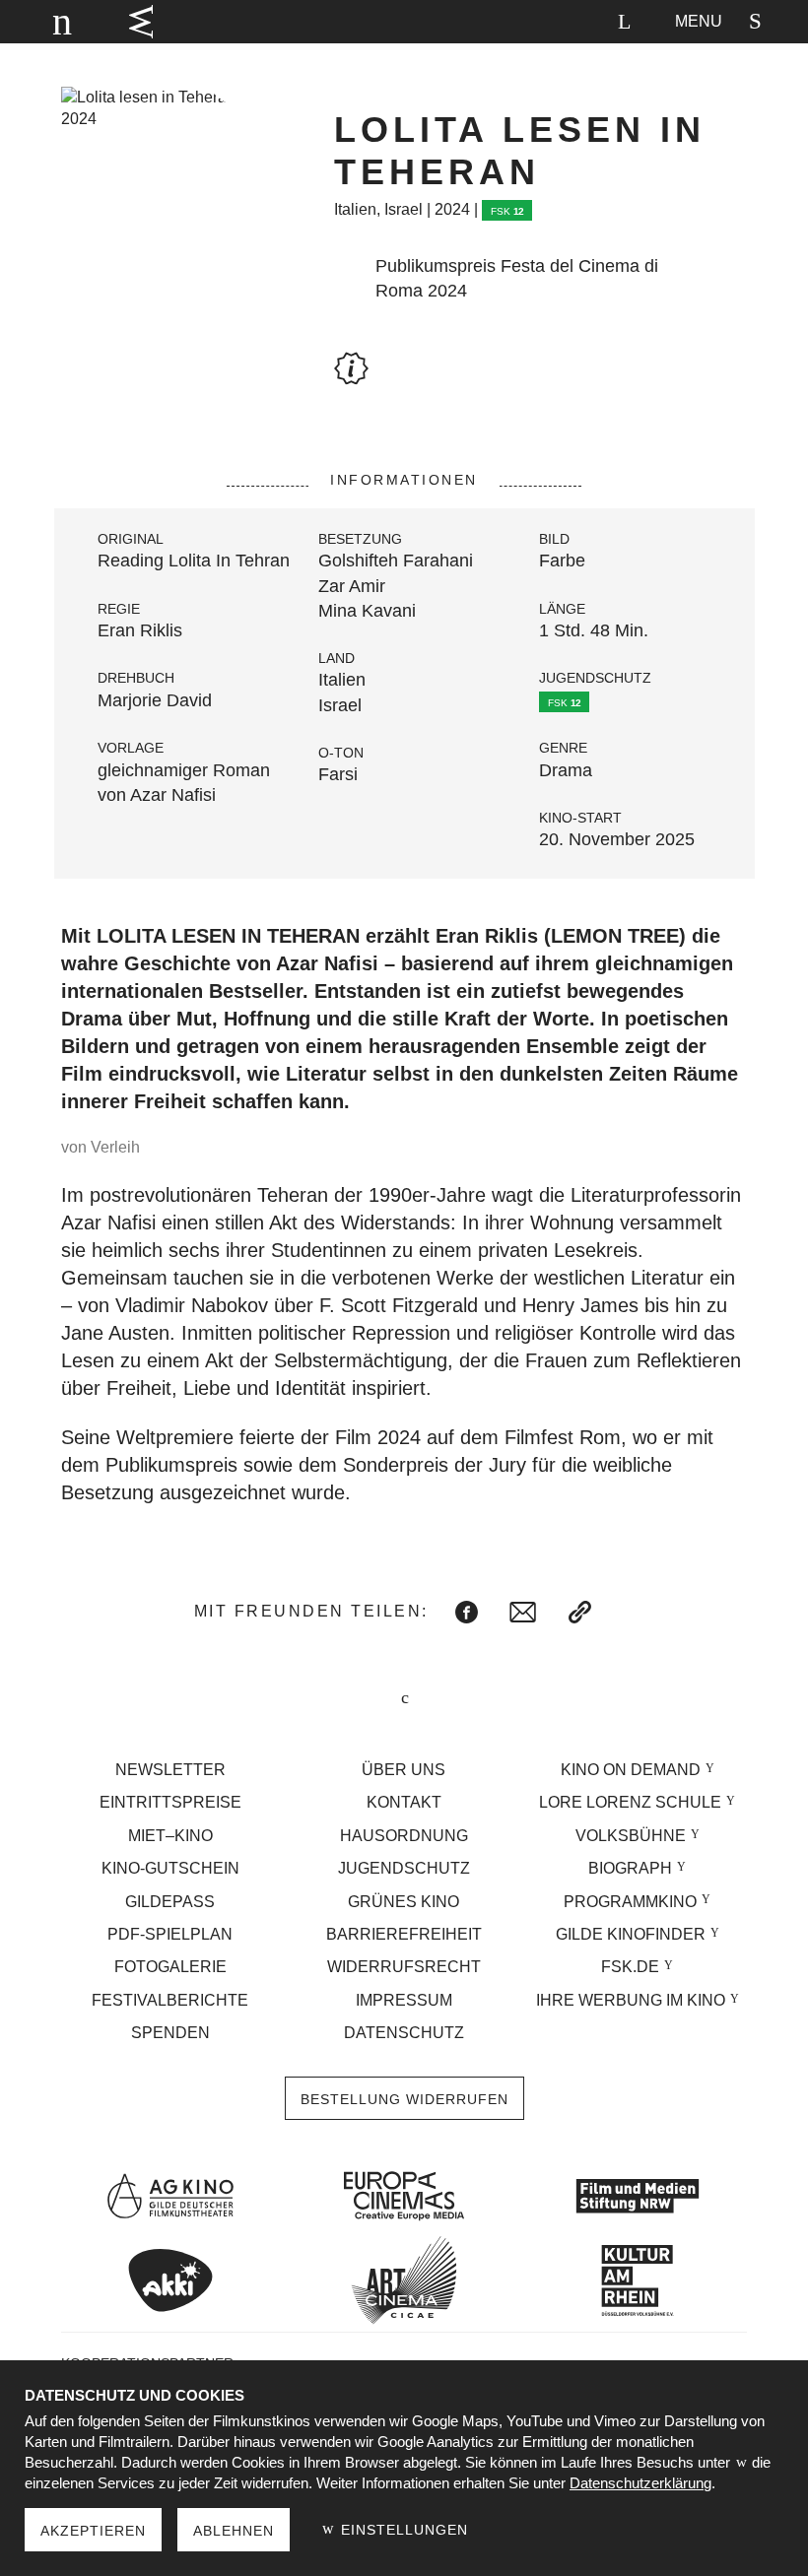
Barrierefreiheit (404, 1934)
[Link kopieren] (580, 1612)
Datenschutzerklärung (640, 2483)
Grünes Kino (404, 1902)
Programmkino (630, 1902)
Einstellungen (402, 2530)
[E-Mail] (523, 1612)
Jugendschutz (404, 1868)
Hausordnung (404, 1836)
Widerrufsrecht (404, 1967)
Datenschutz (404, 2033)
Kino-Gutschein (170, 1868)
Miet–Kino (170, 1836)
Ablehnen (234, 2531)
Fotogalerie (170, 1967)
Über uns (404, 1770)
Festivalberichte (170, 2000)
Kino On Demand (631, 1770)
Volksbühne (631, 1836)
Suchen (624, 22)
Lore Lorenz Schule (630, 1802)
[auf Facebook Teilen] (467, 1612)
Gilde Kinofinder (631, 1934)
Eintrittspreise (170, 1802)
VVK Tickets (141, 22)
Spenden (170, 2033)
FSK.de (630, 1967)
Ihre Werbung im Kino (631, 2000)
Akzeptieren (93, 2531)
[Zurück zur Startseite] (53, 22)
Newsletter (170, 1770)
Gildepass (170, 1902)
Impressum (404, 2000)
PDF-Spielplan (170, 1934)
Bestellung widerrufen (404, 2099)
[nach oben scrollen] (404, 1700)
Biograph (630, 1868)
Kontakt (404, 1802)
